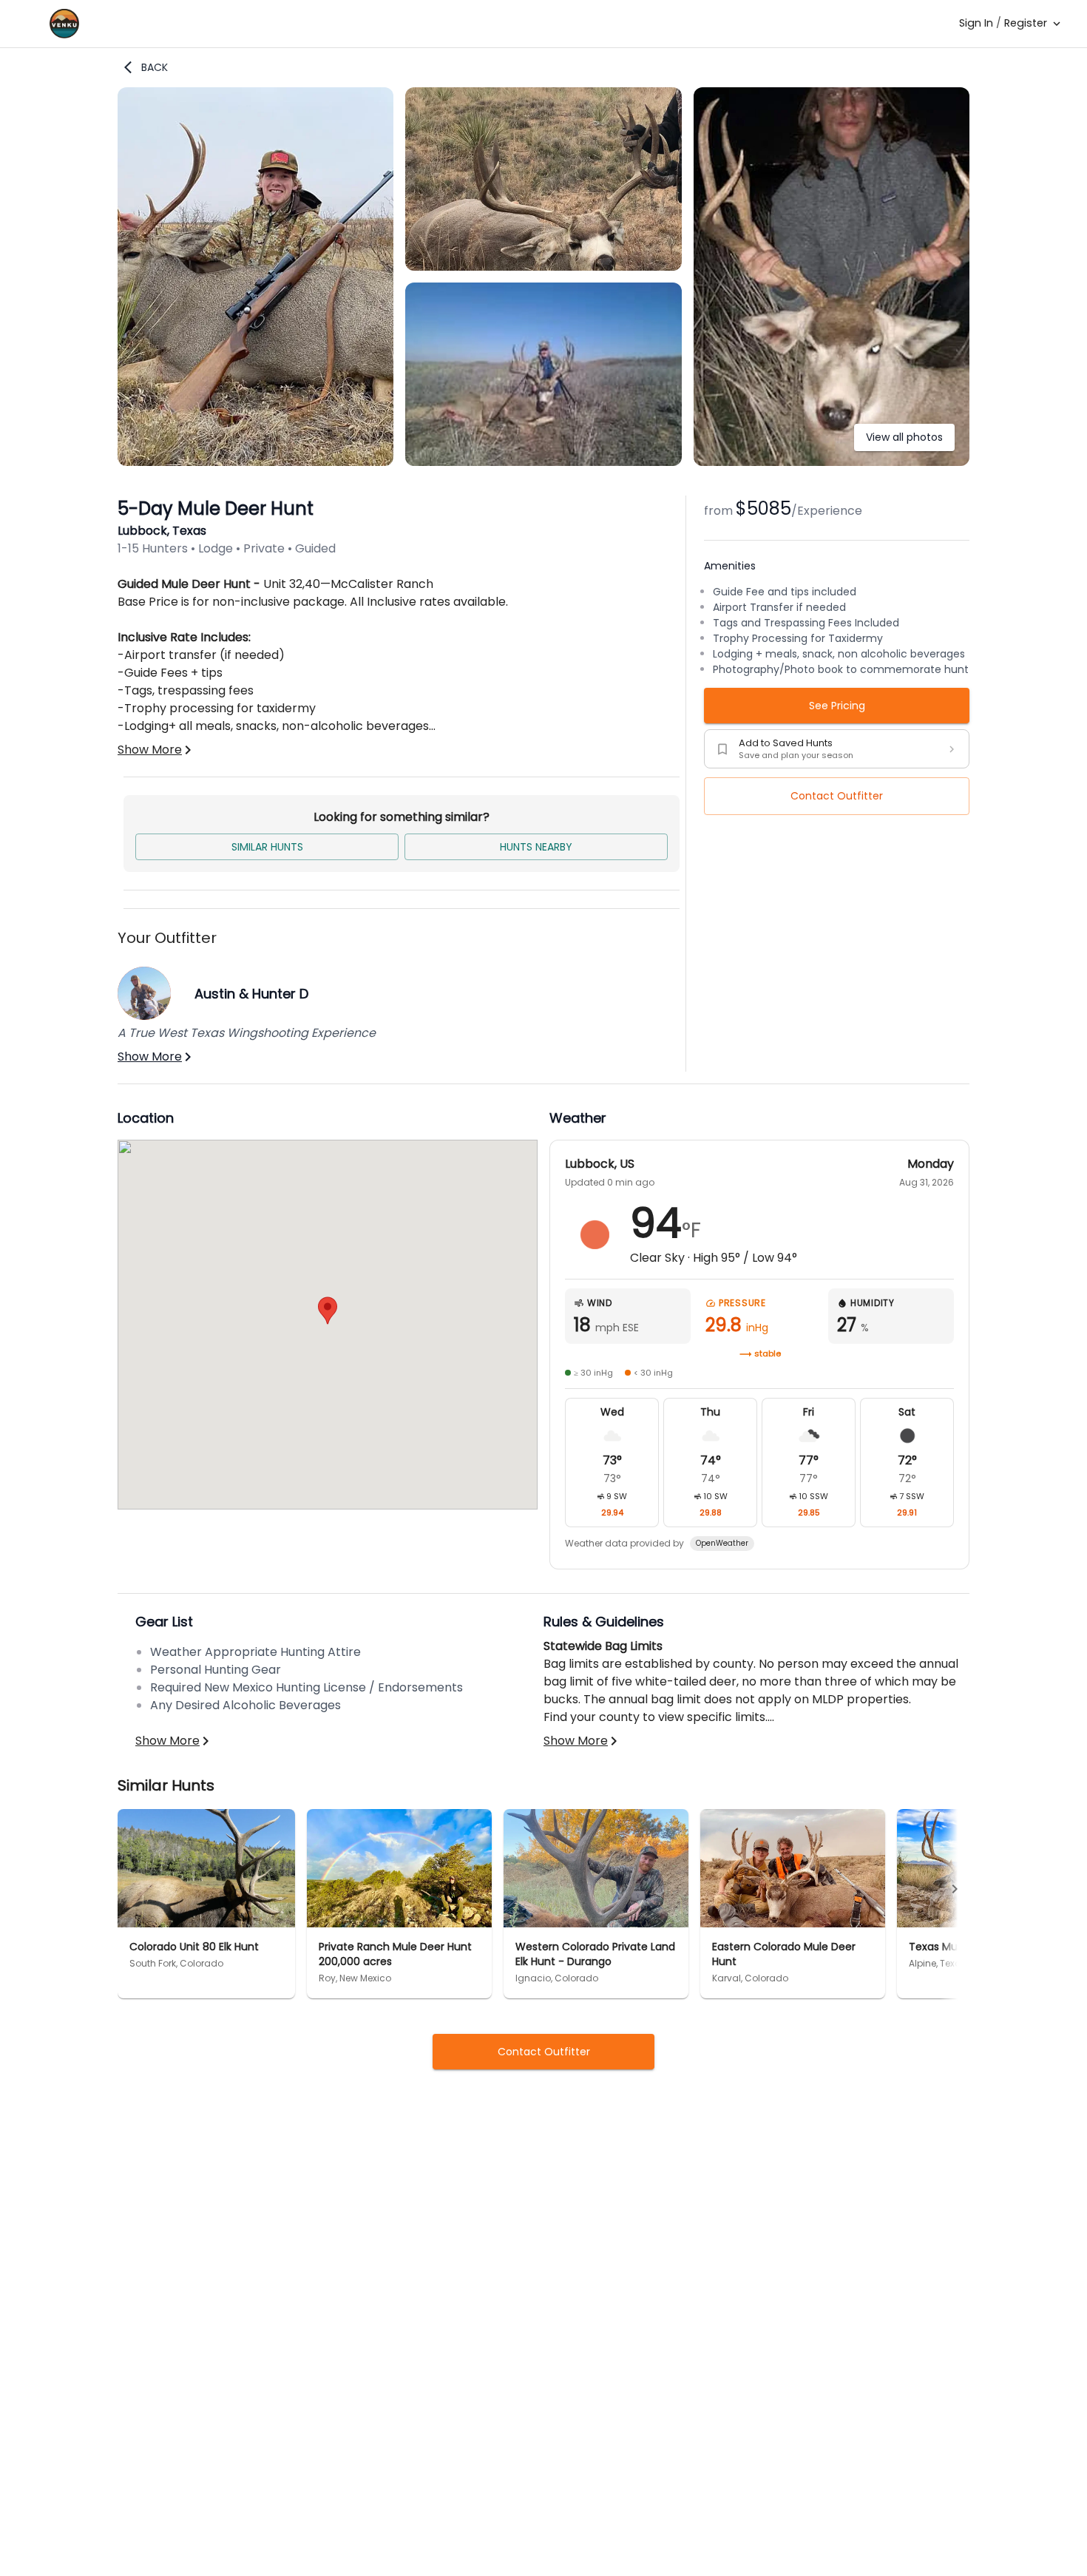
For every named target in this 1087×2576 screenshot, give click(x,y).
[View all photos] (832, 462)
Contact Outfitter (837, 796)
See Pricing (837, 706)
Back (155, 67)
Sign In (976, 23)
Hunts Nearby (536, 847)
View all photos (904, 437)
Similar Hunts (267, 847)
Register (1026, 23)
